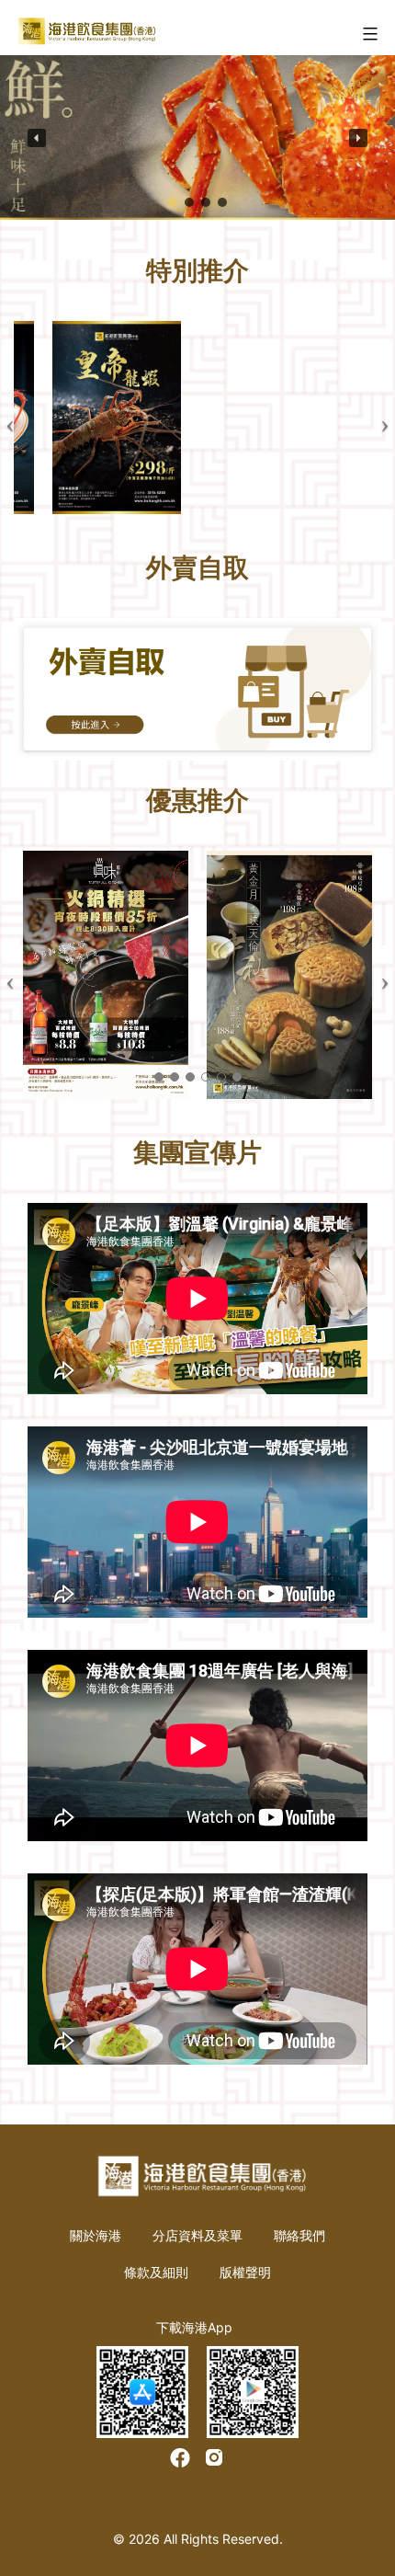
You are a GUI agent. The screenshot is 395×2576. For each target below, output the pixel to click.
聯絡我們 (299, 2235)
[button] (37, 138)
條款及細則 (156, 2272)
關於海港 (96, 2235)
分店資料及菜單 (197, 2235)
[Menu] (368, 34)
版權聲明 (245, 2272)
